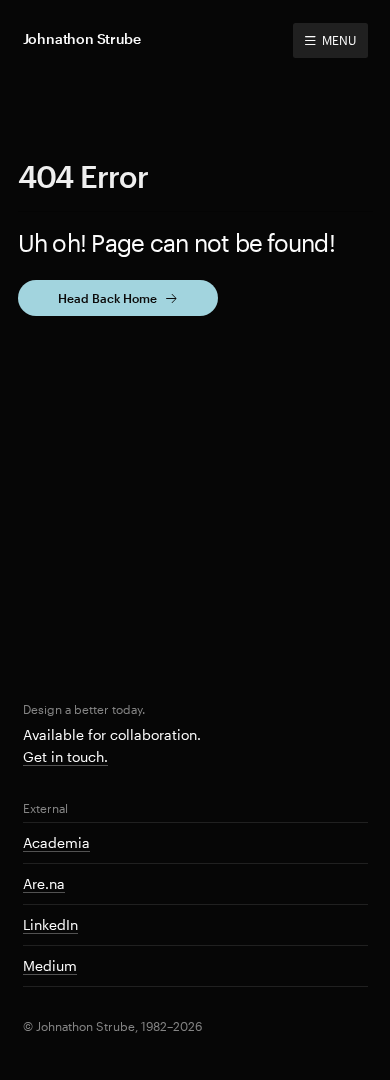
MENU (338, 40)
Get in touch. (65, 756)
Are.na (44, 883)
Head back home (107, 298)
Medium (50, 965)
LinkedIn (50, 924)
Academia (56, 842)
